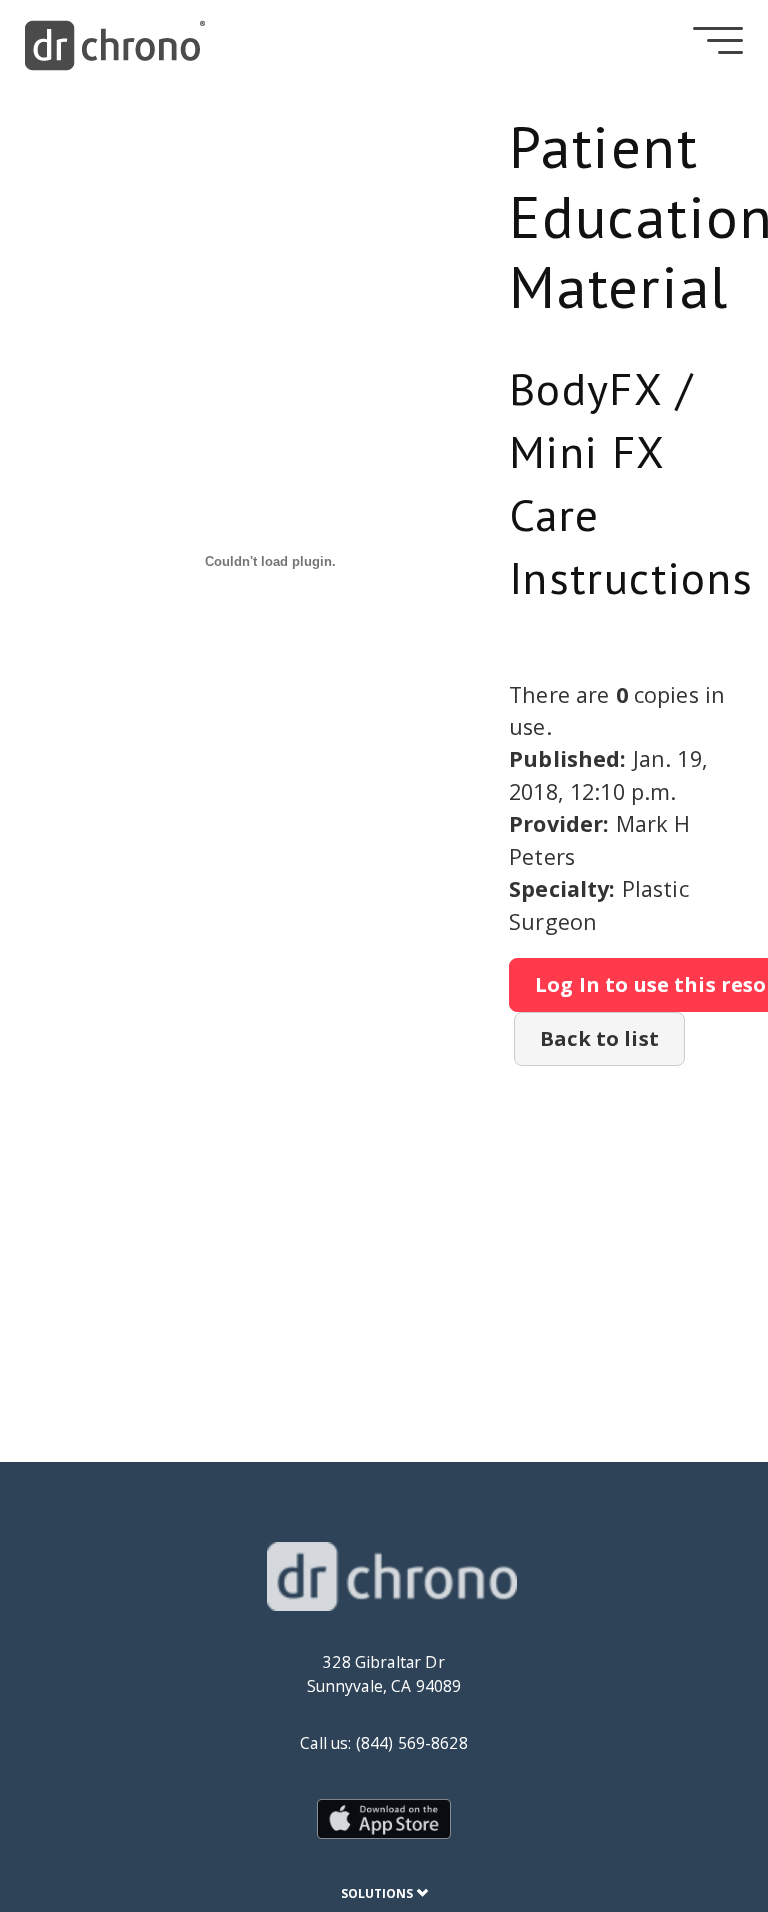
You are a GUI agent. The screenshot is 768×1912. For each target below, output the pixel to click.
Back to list (599, 1038)
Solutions (378, 1893)
